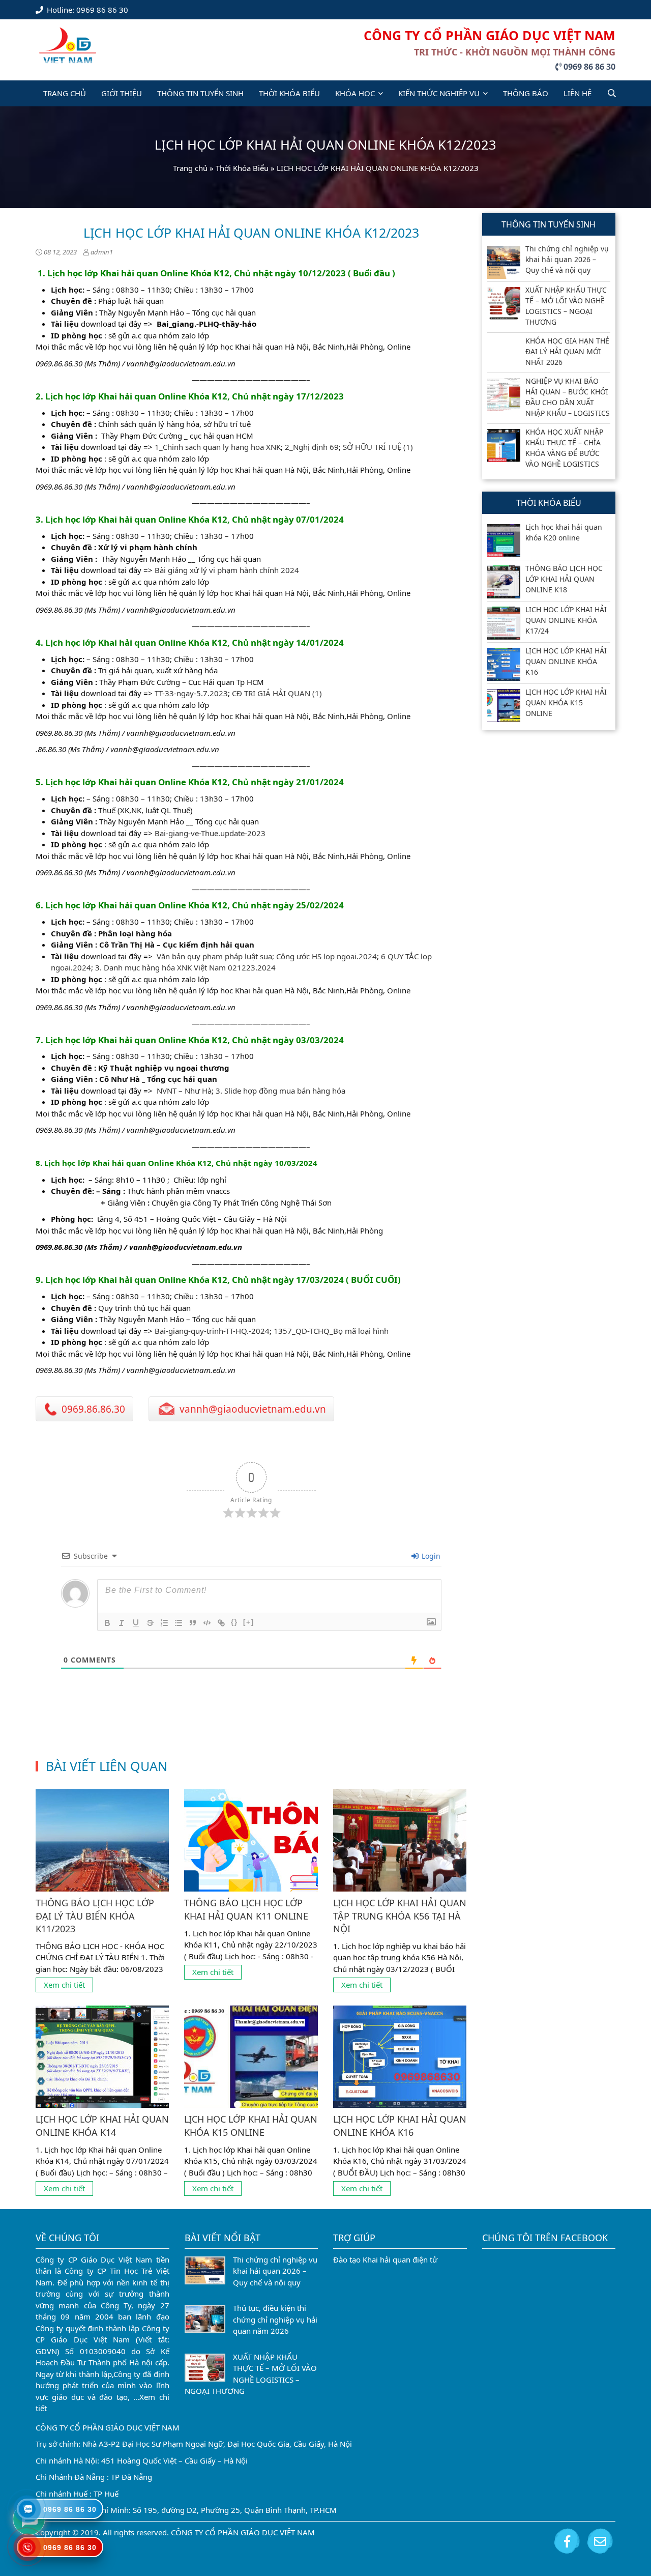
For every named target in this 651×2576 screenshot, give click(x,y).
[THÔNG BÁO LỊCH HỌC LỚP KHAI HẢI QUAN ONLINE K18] (504, 582)
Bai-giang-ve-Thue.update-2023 (210, 833)
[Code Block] (207, 1623)
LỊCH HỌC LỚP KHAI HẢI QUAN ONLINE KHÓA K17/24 (566, 620)
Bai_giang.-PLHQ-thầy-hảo (206, 324)
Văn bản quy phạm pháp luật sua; (216, 956)
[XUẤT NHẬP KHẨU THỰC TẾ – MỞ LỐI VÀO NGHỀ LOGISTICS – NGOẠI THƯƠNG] (504, 304)
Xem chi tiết (64, 1985)
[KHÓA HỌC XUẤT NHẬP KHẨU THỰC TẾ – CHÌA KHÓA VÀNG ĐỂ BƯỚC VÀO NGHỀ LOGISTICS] (504, 446)
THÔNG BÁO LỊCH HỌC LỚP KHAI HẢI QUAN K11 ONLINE (246, 1909)
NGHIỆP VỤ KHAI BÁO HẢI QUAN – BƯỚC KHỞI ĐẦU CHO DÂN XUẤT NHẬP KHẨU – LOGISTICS (568, 397)
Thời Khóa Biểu (289, 93)
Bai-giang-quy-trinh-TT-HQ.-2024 (212, 1331)
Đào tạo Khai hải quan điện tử (385, 2259)
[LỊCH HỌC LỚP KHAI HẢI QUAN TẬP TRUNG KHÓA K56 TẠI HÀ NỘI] (400, 1840)
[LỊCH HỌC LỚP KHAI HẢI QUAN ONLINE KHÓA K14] (102, 2057)
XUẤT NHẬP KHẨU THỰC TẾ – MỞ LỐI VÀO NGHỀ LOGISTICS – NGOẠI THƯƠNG (566, 306)
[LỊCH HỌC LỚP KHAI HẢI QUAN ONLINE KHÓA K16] (400, 2057)
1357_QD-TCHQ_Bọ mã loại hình (331, 1331)
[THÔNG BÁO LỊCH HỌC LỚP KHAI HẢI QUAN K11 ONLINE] (251, 1840)
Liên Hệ (578, 93)
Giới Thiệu (122, 93)
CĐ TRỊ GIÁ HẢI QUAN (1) (277, 693)
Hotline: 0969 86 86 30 (86, 10)
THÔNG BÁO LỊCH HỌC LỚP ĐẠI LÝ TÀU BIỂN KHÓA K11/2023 (95, 1915)
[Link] (221, 1623)
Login (430, 1556)
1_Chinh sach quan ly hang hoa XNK (218, 447)
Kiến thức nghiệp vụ (439, 93)
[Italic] (122, 1623)
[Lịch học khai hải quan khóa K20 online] (504, 541)
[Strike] (150, 1623)
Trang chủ (190, 168)
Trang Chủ (65, 93)
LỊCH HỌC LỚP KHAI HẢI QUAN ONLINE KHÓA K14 (102, 2125)
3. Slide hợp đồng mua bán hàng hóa (280, 1091)
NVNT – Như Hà (184, 1091)
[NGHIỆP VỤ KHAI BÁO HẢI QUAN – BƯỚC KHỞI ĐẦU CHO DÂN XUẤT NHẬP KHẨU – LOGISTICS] (504, 395)
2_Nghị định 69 (312, 447)
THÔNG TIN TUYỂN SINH (200, 93)
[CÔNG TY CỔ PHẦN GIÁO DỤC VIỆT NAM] (68, 45)
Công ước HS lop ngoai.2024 (327, 956)
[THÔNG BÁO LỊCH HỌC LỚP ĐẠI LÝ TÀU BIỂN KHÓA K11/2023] (102, 1840)
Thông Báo (526, 93)
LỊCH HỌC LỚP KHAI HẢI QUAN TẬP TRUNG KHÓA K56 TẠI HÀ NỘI (400, 1915)
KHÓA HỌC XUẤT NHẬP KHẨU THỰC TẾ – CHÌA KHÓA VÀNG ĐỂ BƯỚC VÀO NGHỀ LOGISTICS (564, 448)
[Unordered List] (179, 1623)
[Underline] (136, 1623)
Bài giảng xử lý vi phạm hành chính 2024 (227, 570)
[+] (249, 1622)
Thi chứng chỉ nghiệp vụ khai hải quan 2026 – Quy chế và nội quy (567, 259)
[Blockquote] (193, 1623)
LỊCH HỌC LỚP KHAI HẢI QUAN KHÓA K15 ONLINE (251, 2125)
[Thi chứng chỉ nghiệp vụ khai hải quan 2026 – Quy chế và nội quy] (504, 262)
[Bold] (107, 1623)
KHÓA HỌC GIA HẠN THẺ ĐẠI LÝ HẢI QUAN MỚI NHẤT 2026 (567, 351)
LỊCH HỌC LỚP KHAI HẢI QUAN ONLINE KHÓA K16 (400, 2125)
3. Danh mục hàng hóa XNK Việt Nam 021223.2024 (185, 967)
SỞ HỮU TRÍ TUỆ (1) (378, 447)
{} (234, 1622)
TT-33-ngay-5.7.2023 (191, 693)
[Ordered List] (164, 1623)
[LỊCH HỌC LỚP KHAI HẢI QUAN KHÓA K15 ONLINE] (251, 2057)
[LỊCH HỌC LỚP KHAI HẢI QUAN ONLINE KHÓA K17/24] (504, 623)
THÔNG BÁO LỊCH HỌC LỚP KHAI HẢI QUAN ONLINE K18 (564, 579)
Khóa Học (355, 93)
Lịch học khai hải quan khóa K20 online (564, 532)
